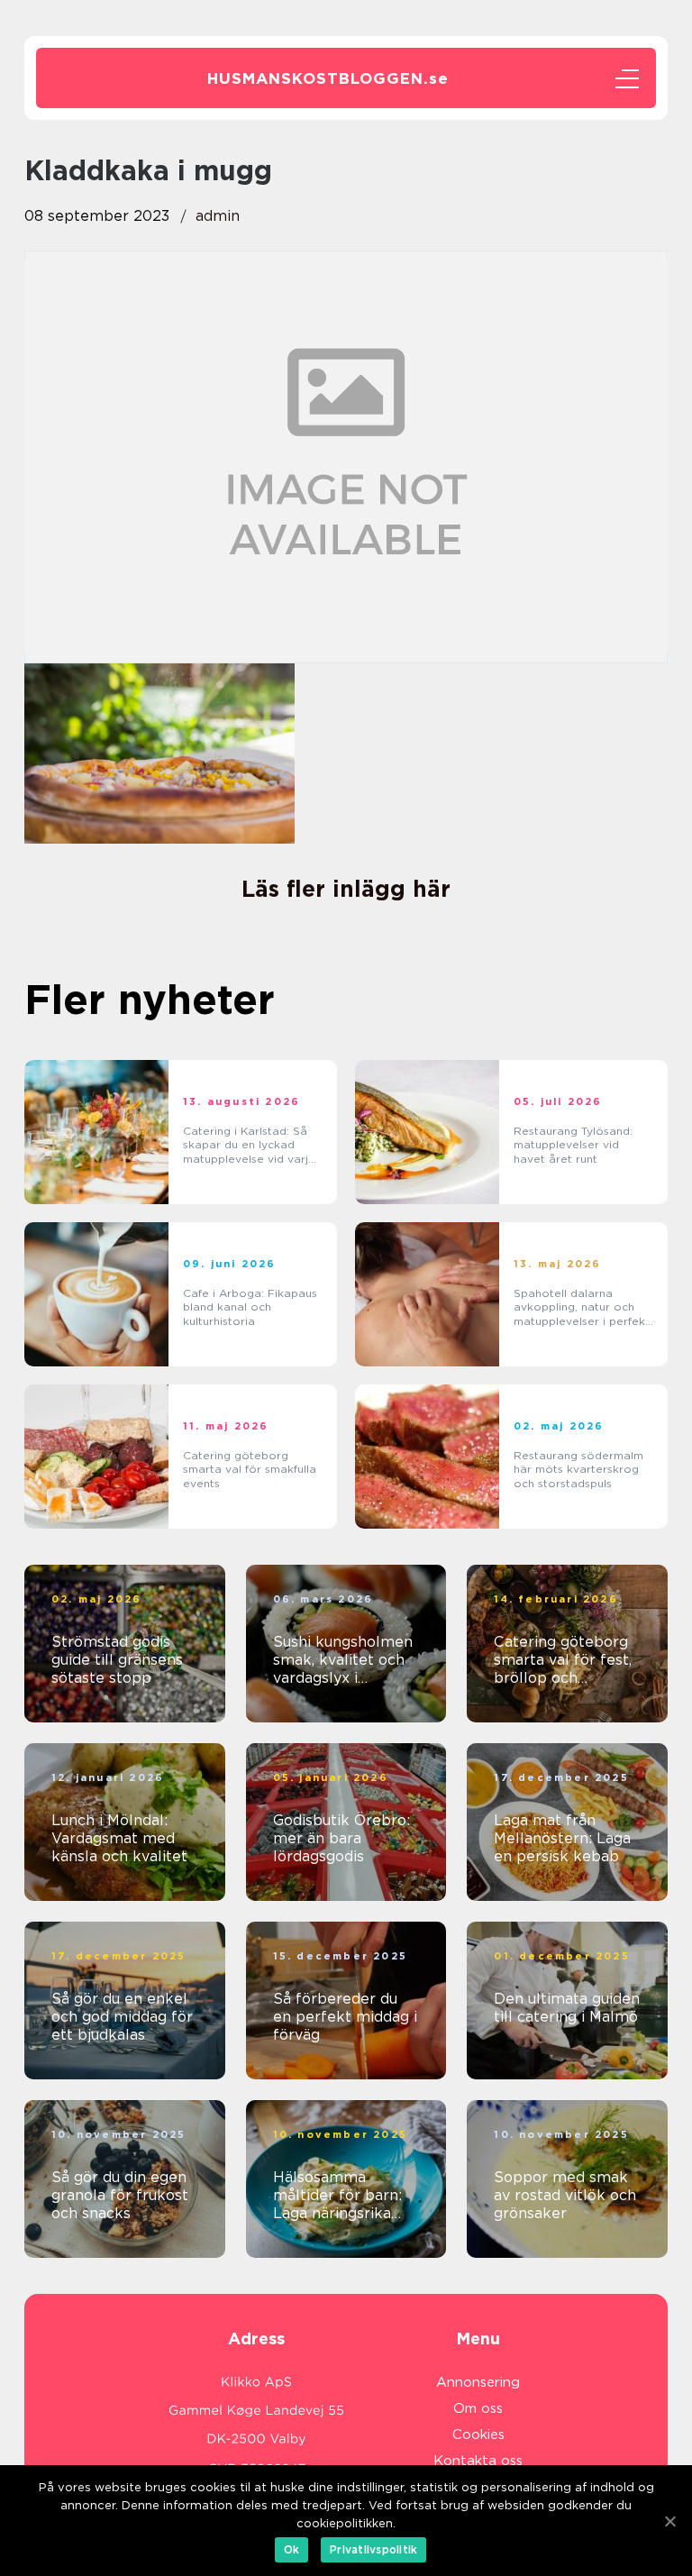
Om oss (478, 2408)
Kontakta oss (478, 2461)
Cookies (478, 2434)
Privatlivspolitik (373, 2549)
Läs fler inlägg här (346, 889)
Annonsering (478, 2382)
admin (218, 216)
